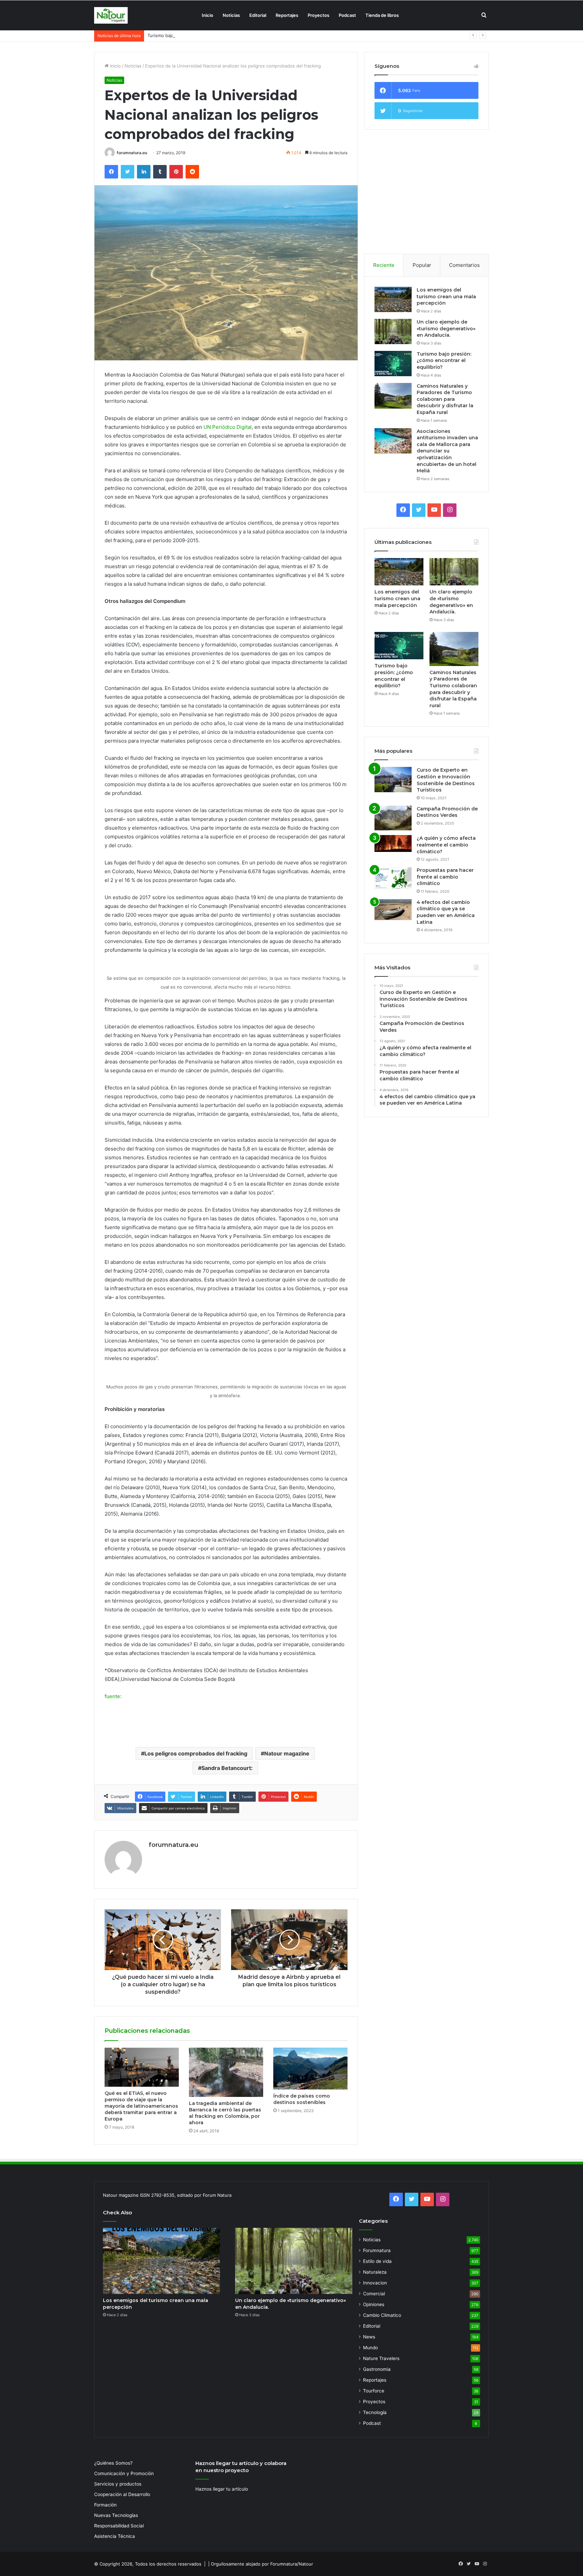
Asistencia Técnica (115, 2536)
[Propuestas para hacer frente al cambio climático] (393, 878)
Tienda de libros (382, 15)
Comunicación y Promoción (124, 2473)
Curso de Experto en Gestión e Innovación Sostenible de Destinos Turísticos (446, 780)
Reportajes (287, 15)
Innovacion (375, 2283)
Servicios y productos (118, 2484)
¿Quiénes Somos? (113, 2463)
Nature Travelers (381, 2358)
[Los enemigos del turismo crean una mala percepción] (393, 299)
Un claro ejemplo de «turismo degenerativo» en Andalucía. (446, 328)
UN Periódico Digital (228, 427)
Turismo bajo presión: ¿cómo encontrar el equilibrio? (203, 35)
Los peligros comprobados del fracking (196, 1753)
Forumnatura (377, 2250)
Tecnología (375, 2412)
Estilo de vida (377, 2261)
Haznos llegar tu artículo (222, 2489)
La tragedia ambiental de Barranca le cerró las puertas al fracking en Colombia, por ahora (225, 2113)
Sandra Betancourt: (227, 1768)
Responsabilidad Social (119, 2526)
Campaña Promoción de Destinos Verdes (447, 812)
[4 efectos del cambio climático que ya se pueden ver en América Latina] (393, 910)
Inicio (207, 15)
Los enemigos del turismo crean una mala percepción (446, 296)
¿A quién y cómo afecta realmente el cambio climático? (446, 845)
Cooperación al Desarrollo (122, 2494)
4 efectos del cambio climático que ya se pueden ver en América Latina (446, 912)
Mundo (370, 2348)
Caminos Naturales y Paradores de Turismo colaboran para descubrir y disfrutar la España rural (445, 399)
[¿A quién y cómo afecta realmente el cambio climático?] (393, 843)
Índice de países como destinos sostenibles (302, 2099)
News (369, 2337)
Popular (422, 265)
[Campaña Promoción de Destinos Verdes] (393, 818)
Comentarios (464, 265)
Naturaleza (375, 2272)
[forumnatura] (111, 15)
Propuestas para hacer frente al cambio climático (445, 877)
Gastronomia (377, 2369)
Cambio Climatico (382, 2315)
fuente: (113, 1696)
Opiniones (374, 2304)
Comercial (374, 2294)
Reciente (384, 265)
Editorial (258, 15)
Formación (105, 2505)
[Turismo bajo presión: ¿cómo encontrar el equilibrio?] (393, 364)
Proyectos (318, 15)
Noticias (231, 15)
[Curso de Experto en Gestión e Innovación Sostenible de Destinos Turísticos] (393, 780)
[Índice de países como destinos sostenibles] (310, 2069)
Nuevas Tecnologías (116, 2515)
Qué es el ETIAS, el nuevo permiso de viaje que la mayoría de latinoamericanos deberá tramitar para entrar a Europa (141, 2106)
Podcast (347, 15)
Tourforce (374, 2391)
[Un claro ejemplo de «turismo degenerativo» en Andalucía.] (393, 331)
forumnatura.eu (132, 153)
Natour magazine (287, 1753)
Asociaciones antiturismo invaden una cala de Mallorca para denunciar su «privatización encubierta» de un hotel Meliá (447, 451)
